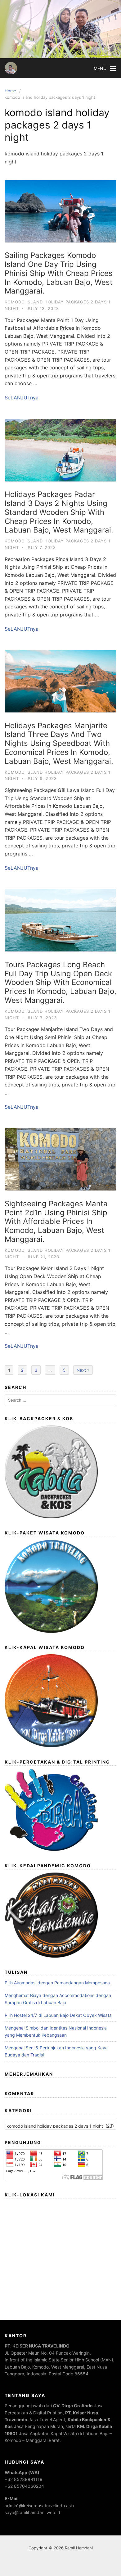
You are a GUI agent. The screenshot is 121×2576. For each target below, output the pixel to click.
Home (10, 91)
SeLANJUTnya (22, 398)
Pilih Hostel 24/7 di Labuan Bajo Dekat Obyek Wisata (58, 2015)
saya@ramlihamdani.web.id (32, 2512)
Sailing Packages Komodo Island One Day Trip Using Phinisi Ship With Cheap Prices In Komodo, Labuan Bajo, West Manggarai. (59, 273)
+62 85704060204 (24, 2486)
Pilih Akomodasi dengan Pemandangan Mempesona (57, 1983)
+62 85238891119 (24, 2479)
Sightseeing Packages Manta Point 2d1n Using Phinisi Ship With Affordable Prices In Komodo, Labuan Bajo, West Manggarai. (56, 1221)
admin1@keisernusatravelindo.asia (39, 2506)
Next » (83, 1370)
